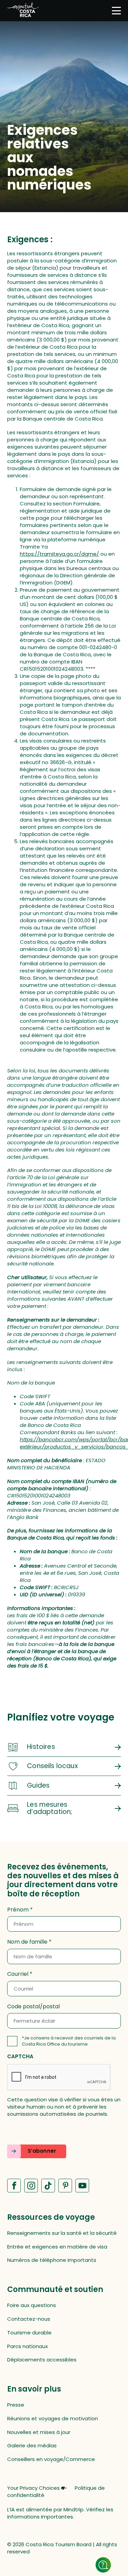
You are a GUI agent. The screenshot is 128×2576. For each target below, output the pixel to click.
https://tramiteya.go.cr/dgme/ (59, 554)
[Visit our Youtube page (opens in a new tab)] (82, 2186)
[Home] (23, 11)
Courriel (18, 1974)
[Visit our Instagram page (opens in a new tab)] (31, 2186)
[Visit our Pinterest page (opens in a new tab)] (65, 2186)
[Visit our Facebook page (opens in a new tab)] (14, 2186)
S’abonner (42, 2151)
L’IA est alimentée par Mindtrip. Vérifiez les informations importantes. (60, 2513)
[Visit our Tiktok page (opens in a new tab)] (48, 2186)
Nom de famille (27, 1942)
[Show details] (103, 2565)
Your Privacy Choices (33, 2488)
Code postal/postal (33, 2007)
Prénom (18, 1910)
